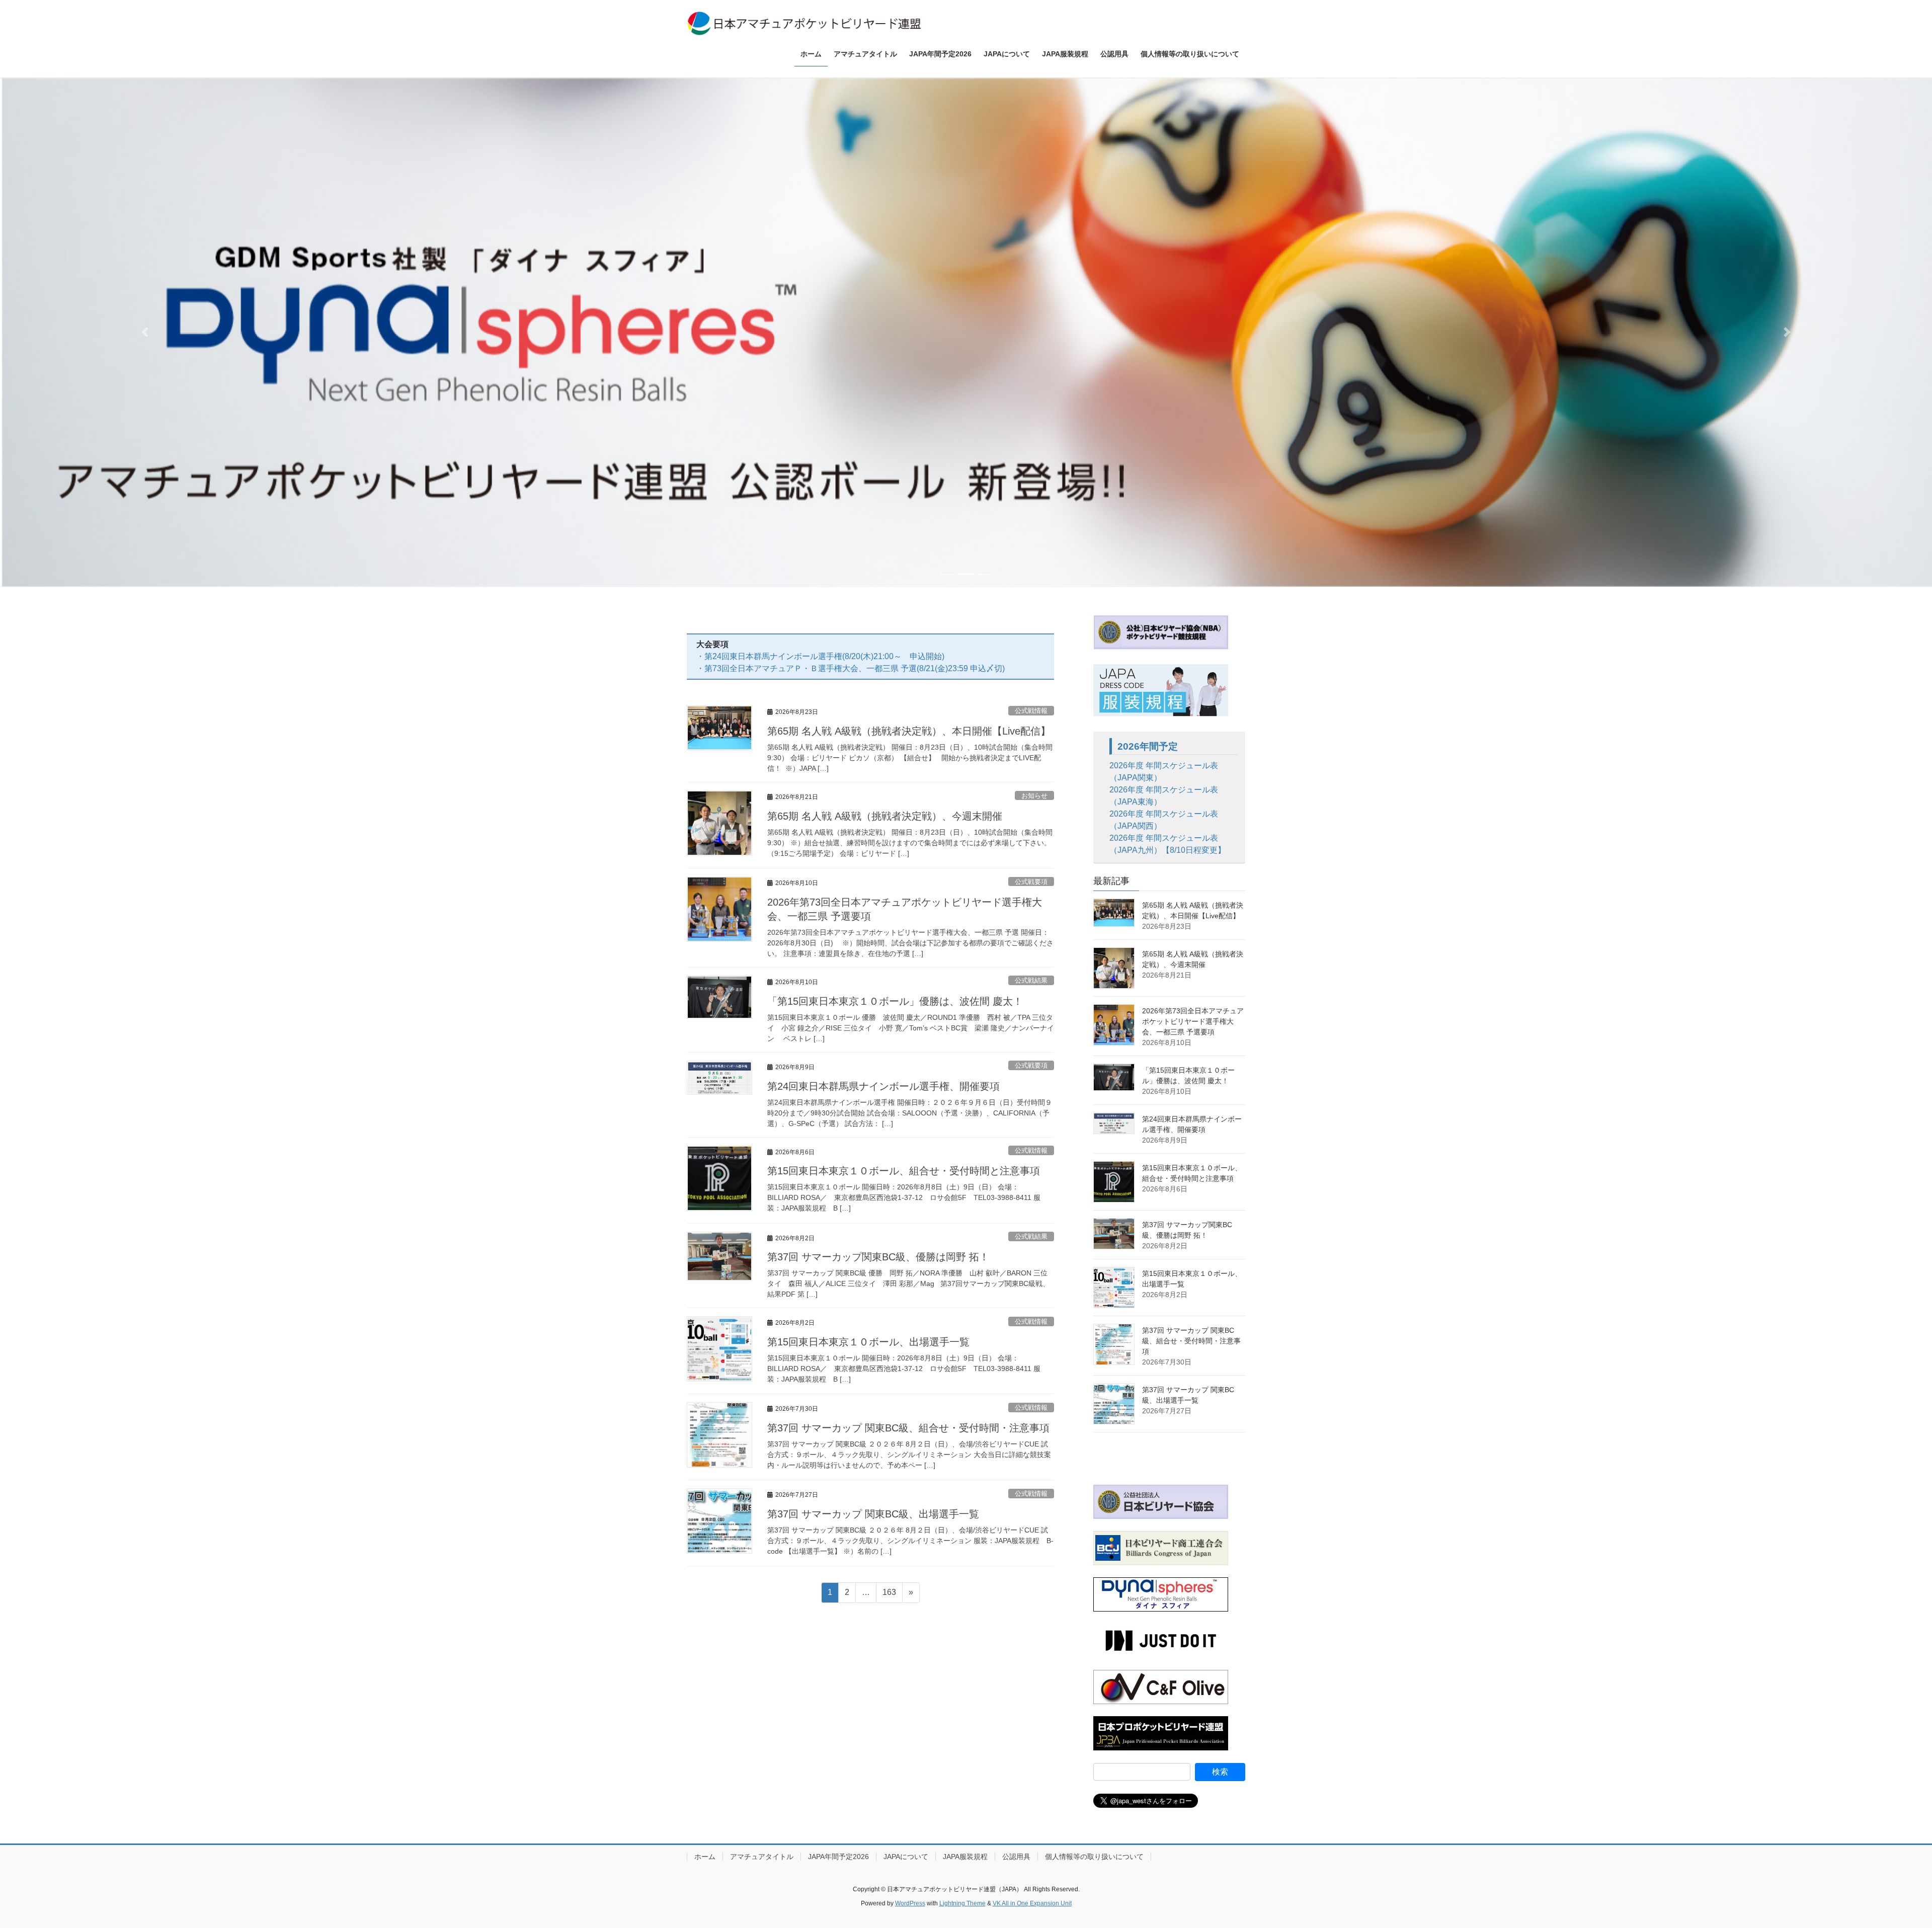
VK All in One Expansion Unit (1032, 1904)
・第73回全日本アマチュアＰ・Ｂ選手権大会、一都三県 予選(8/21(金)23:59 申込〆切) (851, 669)
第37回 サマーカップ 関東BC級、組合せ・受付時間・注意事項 (908, 1428)
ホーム (705, 1857)
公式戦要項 (1031, 882)
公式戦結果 (1031, 981)
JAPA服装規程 (965, 1857)
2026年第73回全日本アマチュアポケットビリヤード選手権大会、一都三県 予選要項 (1193, 1022)
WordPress (910, 1904)
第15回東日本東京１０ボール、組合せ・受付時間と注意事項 (904, 1171)
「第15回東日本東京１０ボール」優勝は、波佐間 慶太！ (895, 1001)
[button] (145, 332)
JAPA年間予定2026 (838, 1857)
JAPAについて (906, 1857)
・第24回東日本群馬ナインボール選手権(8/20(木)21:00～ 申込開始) (820, 657)
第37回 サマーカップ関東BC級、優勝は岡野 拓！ (878, 1257)
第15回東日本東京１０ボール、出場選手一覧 (868, 1342)
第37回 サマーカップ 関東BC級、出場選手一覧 (873, 1514)
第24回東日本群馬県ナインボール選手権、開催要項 (883, 1086)
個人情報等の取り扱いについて (1094, 1857)
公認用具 (1016, 1857)
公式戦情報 (1031, 711)
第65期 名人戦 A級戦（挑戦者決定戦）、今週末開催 (885, 816)
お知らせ (1034, 796)
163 (889, 1595)
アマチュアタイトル (762, 1857)
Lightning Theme (962, 1904)
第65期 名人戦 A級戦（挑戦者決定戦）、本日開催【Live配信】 (909, 732)
